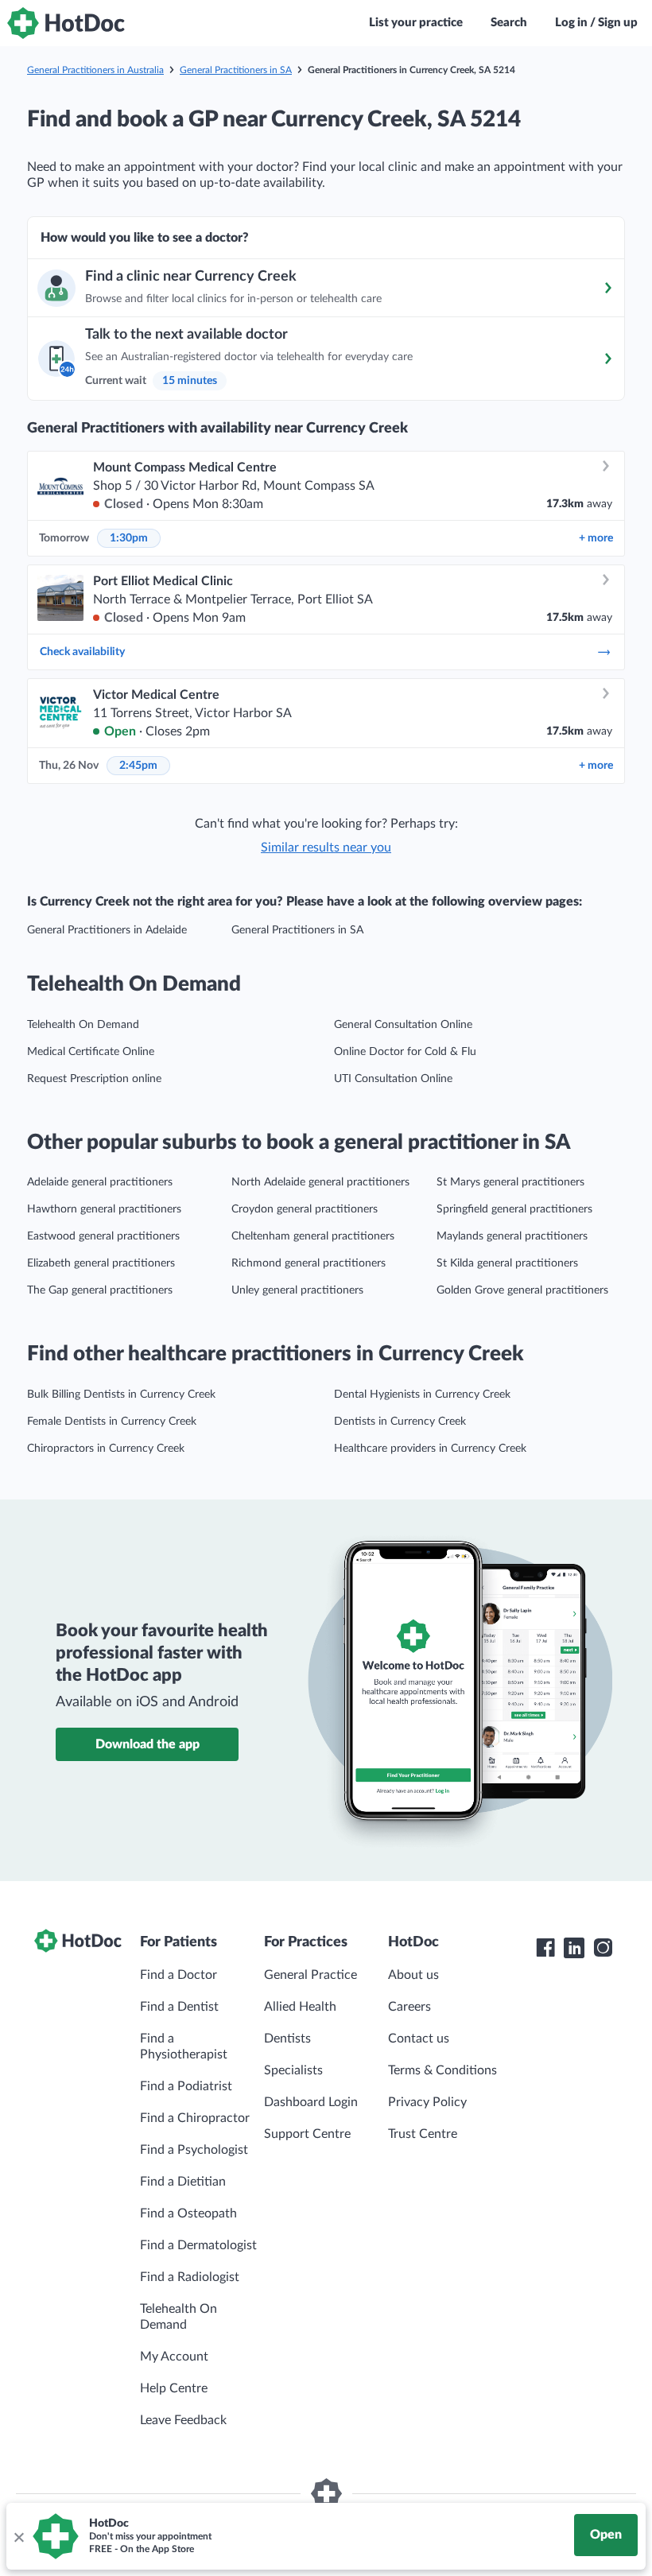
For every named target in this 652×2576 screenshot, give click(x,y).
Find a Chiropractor (195, 2118)
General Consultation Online (403, 1025)
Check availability (82, 652)
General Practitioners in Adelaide (107, 930)
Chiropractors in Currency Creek (106, 1449)
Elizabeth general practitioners (101, 1263)
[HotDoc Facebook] (545, 1948)
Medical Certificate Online (91, 1052)
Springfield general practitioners (514, 1209)
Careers (409, 2007)
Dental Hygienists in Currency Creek (422, 1395)
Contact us (419, 2039)
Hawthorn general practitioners (104, 1209)
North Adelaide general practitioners (320, 1182)
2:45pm (138, 766)
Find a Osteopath (188, 2213)
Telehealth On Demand (83, 1025)
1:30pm (129, 538)
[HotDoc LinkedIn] (574, 1948)
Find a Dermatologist (198, 2245)
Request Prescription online (94, 1079)
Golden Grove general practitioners (522, 1290)
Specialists (293, 2070)
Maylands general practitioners (512, 1236)
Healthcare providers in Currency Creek (430, 1449)
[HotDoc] (66, 23)
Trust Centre (423, 2134)
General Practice (310, 1975)
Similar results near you (326, 848)
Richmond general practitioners (309, 1263)
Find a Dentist (179, 2007)
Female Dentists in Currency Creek (112, 1422)
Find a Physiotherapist (184, 2046)
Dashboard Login (311, 2102)
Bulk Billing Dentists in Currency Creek (121, 1395)
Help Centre (174, 2388)
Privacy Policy (427, 2102)
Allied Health (300, 2007)
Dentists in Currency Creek (400, 1422)
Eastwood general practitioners (103, 1236)
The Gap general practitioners (100, 1290)
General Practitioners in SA (236, 70)
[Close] (18, 2536)
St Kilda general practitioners (507, 1263)
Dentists (287, 2039)
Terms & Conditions (442, 2070)
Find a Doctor (179, 1975)
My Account (174, 2357)
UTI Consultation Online (393, 1079)
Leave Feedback (183, 2420)
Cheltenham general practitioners (313, 1236)
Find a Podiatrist (186, 2086)
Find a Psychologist (194, 2150)
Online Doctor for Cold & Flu (405, 1052)
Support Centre (307, 2134)
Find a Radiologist (190, 2277)
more (596, 538)
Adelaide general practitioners (100, 1182)
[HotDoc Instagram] (603, 1948)
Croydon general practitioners (305, 1209)
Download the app (147, 1744)
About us (413, 1975)
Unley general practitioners (297, 1290)
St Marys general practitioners (510, 1182)
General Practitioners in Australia (95, 70)
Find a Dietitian (183, 2182)
